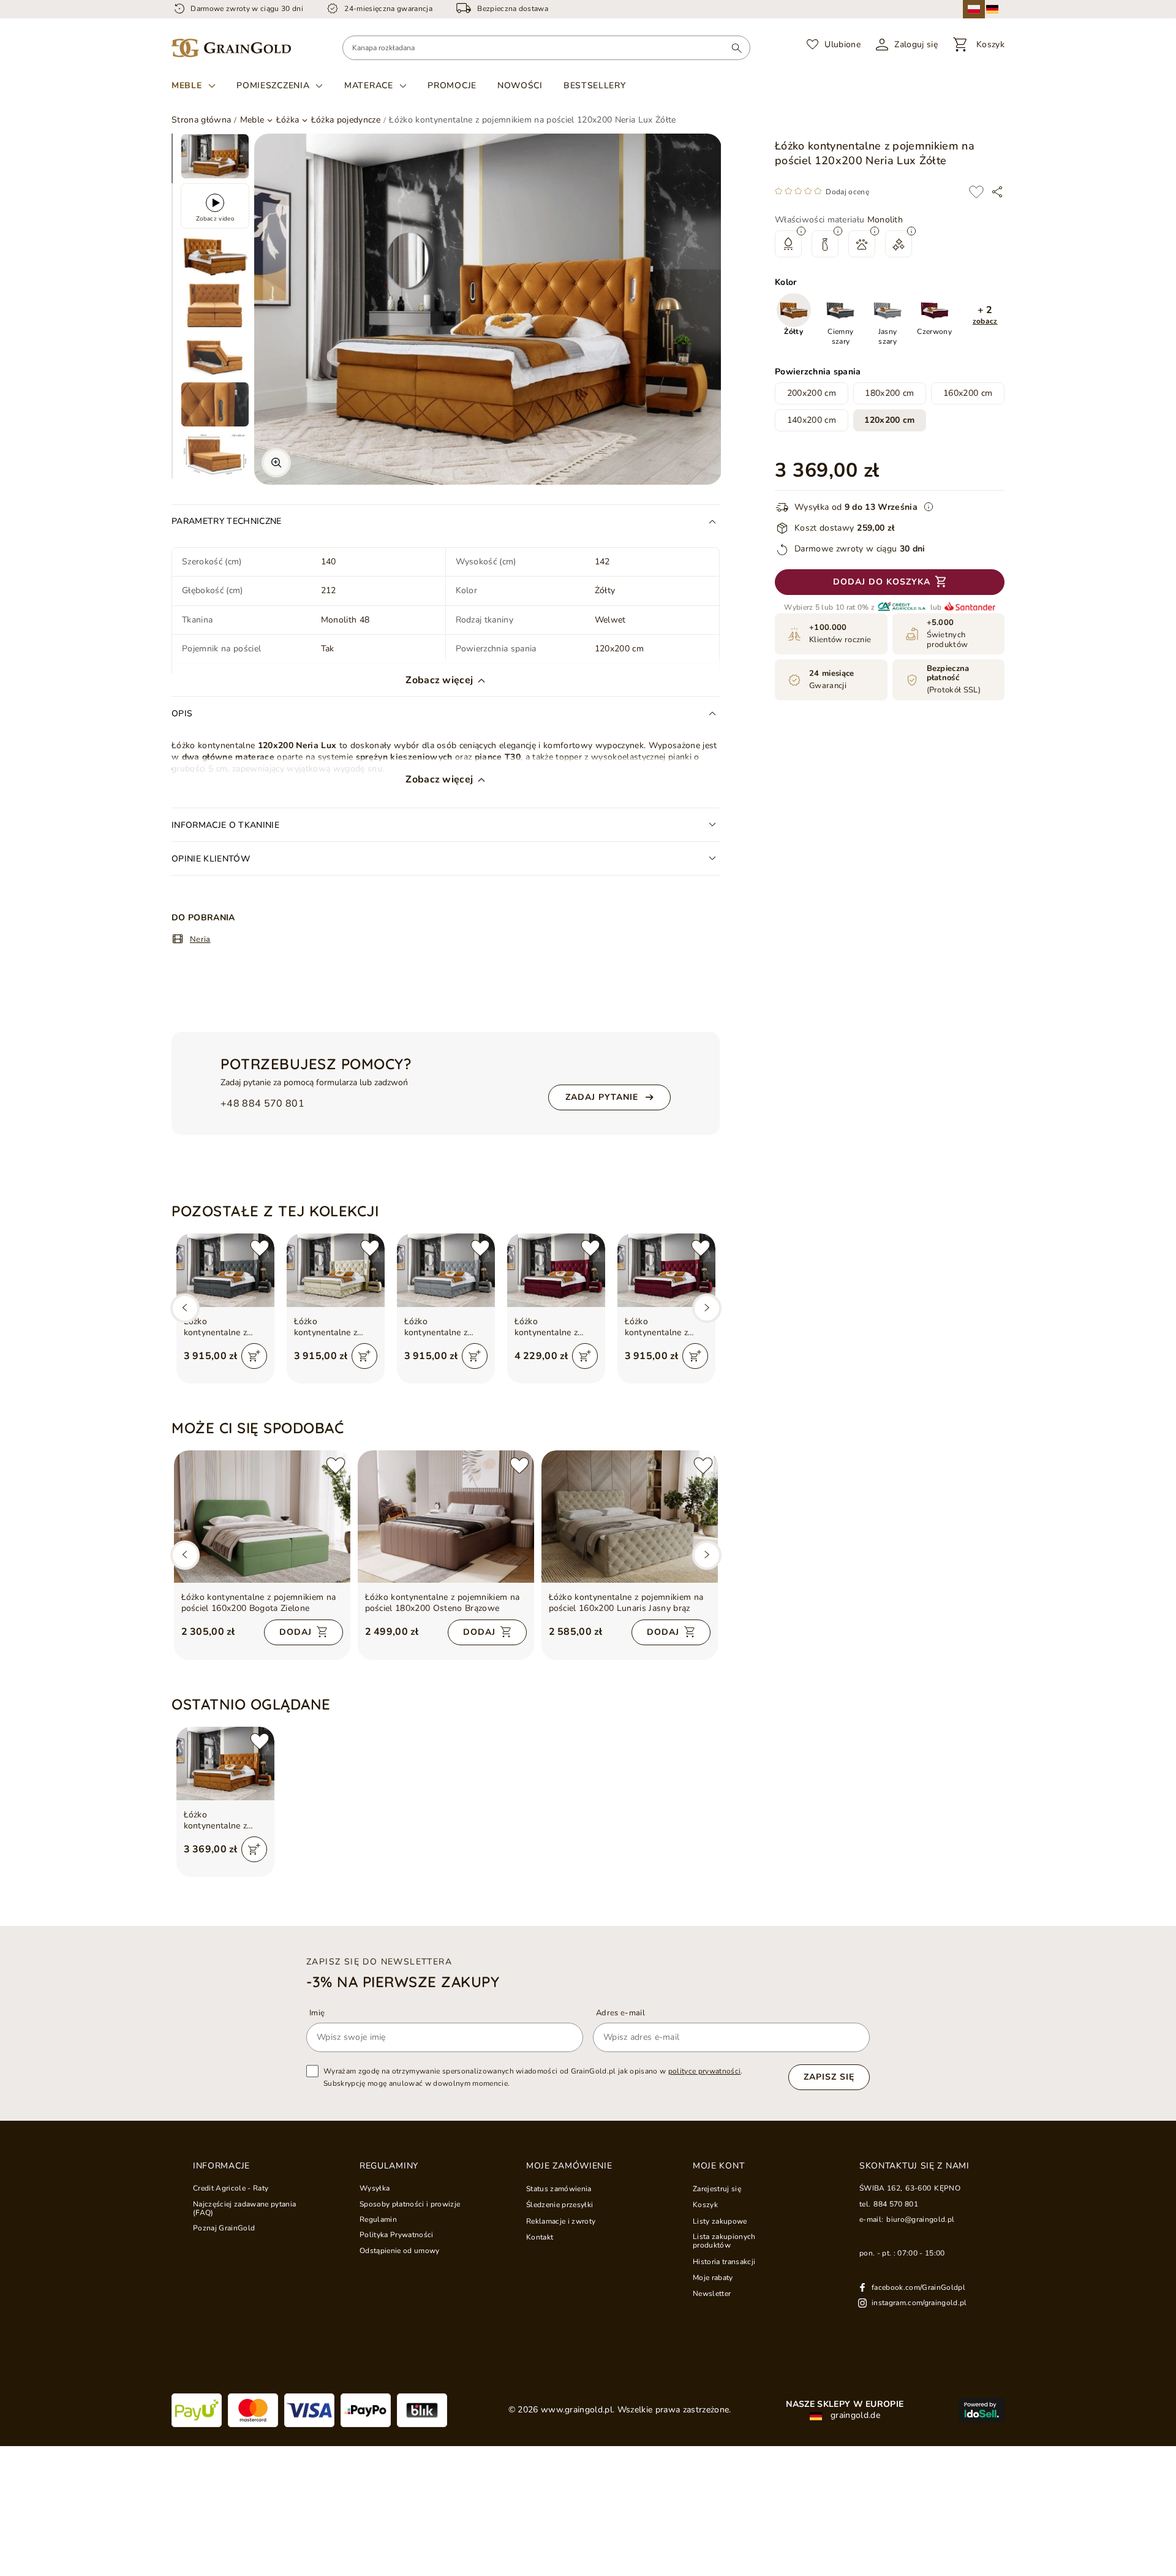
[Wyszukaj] (737, 48)
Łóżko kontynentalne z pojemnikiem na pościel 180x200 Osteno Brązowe (443, 1603)
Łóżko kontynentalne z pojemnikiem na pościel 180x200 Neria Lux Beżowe (330, 1327)
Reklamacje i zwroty (561, 2221)
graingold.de (854, 2415)
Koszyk (705, 2205)
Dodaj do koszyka (882, 582)
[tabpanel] (215, 156)
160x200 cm (968, 393)
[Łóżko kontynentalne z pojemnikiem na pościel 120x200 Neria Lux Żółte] (225, 1763)
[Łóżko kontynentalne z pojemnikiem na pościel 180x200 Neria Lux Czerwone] (666, 1270)
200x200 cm (812, 393)
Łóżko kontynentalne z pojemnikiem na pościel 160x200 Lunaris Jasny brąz (626, 1603)
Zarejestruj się (717, 2189)
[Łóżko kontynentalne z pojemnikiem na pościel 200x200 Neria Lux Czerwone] (556, 1270)
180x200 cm (889, 393)
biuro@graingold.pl (920, 2219)
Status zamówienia (559, 2189)
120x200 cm (889, 420)
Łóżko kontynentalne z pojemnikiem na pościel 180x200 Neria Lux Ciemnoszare (217, 1327)
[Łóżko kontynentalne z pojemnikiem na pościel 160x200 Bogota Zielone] (262, 1517)
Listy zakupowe (720, 2221)
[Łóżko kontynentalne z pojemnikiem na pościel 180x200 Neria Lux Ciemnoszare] (225, 1270)
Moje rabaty (713, 2278)
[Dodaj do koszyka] (254, 1356)
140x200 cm (812, 420)
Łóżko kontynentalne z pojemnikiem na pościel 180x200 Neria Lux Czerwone (665, 1327)
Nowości (520, 85)
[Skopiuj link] (997, 192)
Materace (369, 86)
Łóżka (288, 120)
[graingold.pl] (231, 48)
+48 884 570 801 (262, 1104)
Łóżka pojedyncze (346, 120)
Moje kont (718, 2166)
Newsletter (712, 2294)
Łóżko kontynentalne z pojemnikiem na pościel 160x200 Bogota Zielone (259, 1603)
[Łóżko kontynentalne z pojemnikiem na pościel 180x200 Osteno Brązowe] (446, 1517)
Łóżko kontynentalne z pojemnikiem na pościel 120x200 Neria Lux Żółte (217, 1820)
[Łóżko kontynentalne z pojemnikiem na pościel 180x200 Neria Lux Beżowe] (336, 1270)
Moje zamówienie (569, 2166)
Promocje (452, 85)
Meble (187, 86)
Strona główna (201, 120)
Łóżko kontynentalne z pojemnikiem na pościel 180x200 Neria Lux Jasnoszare (437, 1327)
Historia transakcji (724, 2262)
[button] (985, 316)
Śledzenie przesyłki (560, 2205)
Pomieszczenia (273, 86)
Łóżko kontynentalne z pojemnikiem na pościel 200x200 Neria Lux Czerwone (555, 1327)
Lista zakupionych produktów (724, 2241)
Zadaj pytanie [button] (602, 1097)
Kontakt (540, 2237)
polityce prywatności (705, 2071)
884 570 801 (896, 2204)
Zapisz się (829, 2077)
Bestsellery (595, 85)
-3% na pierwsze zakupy (403, 1982)
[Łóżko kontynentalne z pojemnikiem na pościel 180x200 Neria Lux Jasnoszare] (446, 1270)
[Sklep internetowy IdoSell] (982, 2410)
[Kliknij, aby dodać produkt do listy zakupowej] (976, 192)
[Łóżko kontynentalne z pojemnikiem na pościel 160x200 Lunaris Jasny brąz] (630, 1517)
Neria (200, 939)
